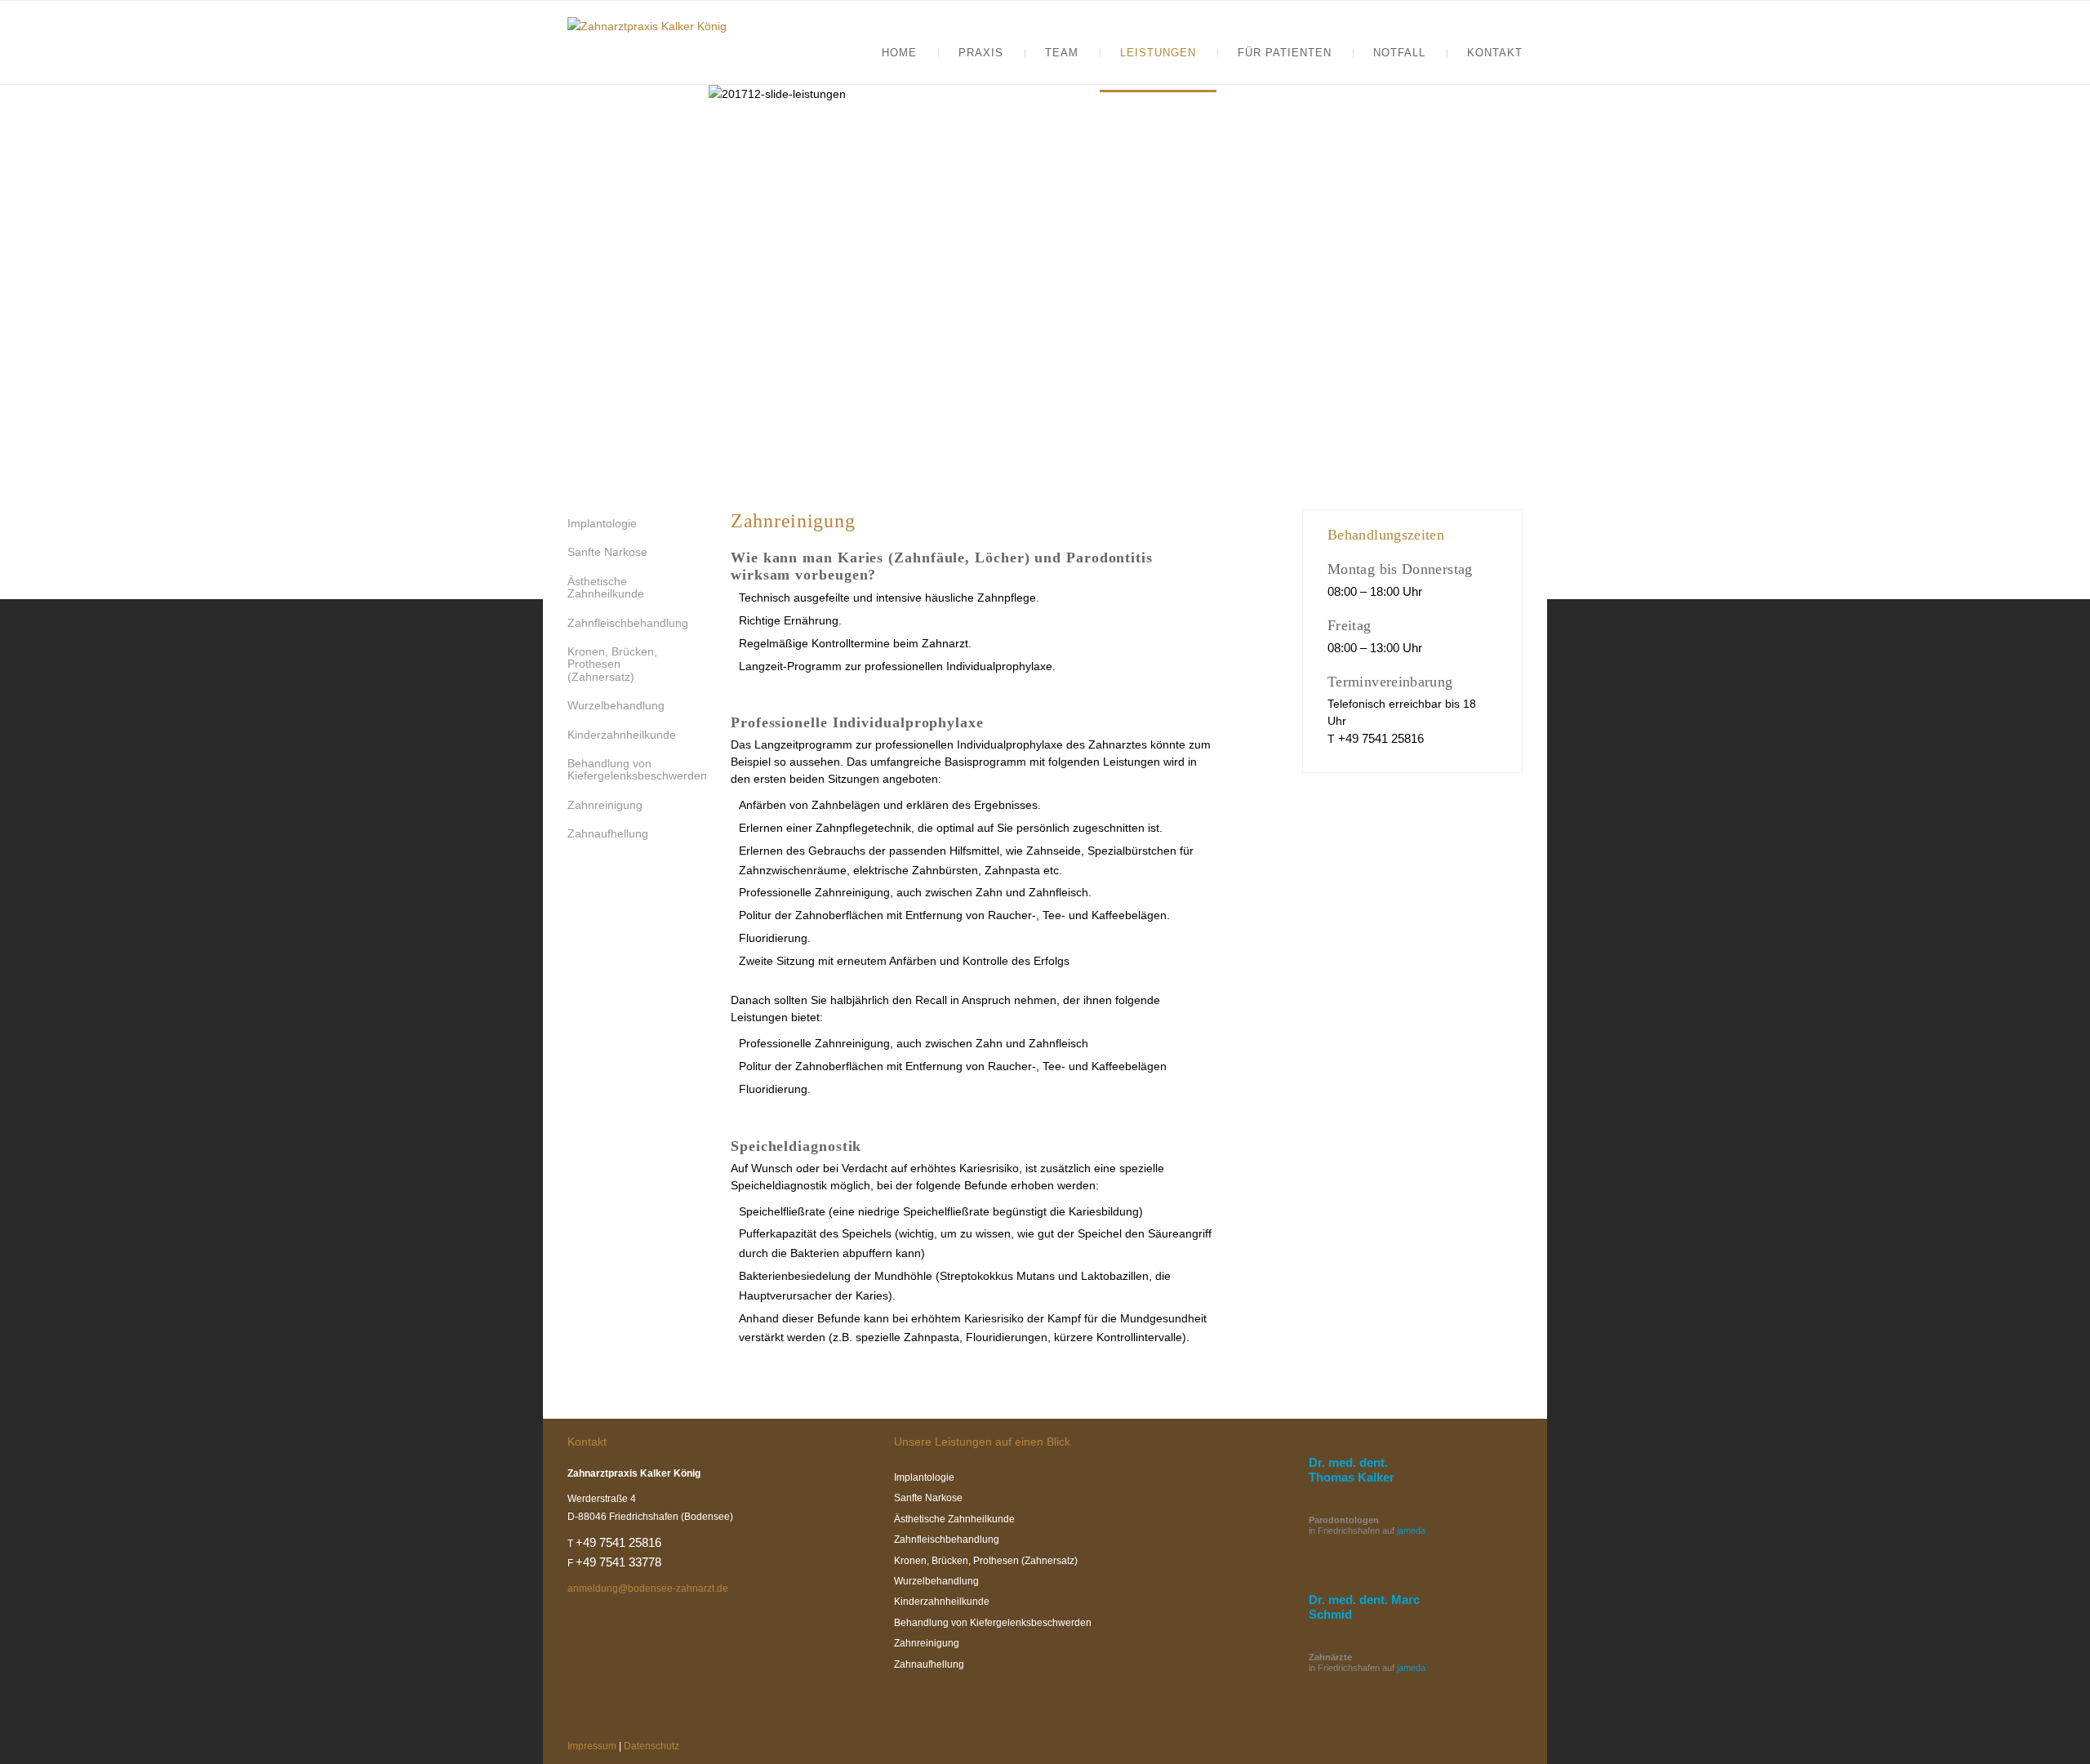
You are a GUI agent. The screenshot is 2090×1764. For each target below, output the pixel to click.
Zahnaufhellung (608, 833)
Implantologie (602, 523)
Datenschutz (651, 1746)
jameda (1411, 1531)
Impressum (592, 1746)
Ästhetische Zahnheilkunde (606, 587)
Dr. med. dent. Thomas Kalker (1352, 1470)
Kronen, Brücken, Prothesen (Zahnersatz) (612, 664)
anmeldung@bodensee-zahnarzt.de (648, 1588)
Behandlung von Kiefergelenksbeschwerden (637, 769)
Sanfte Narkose (607, 552)
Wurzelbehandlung (616, 705)
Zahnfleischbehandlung (628, 623)
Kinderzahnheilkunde (622, 735)
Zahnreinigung (605, 805)
